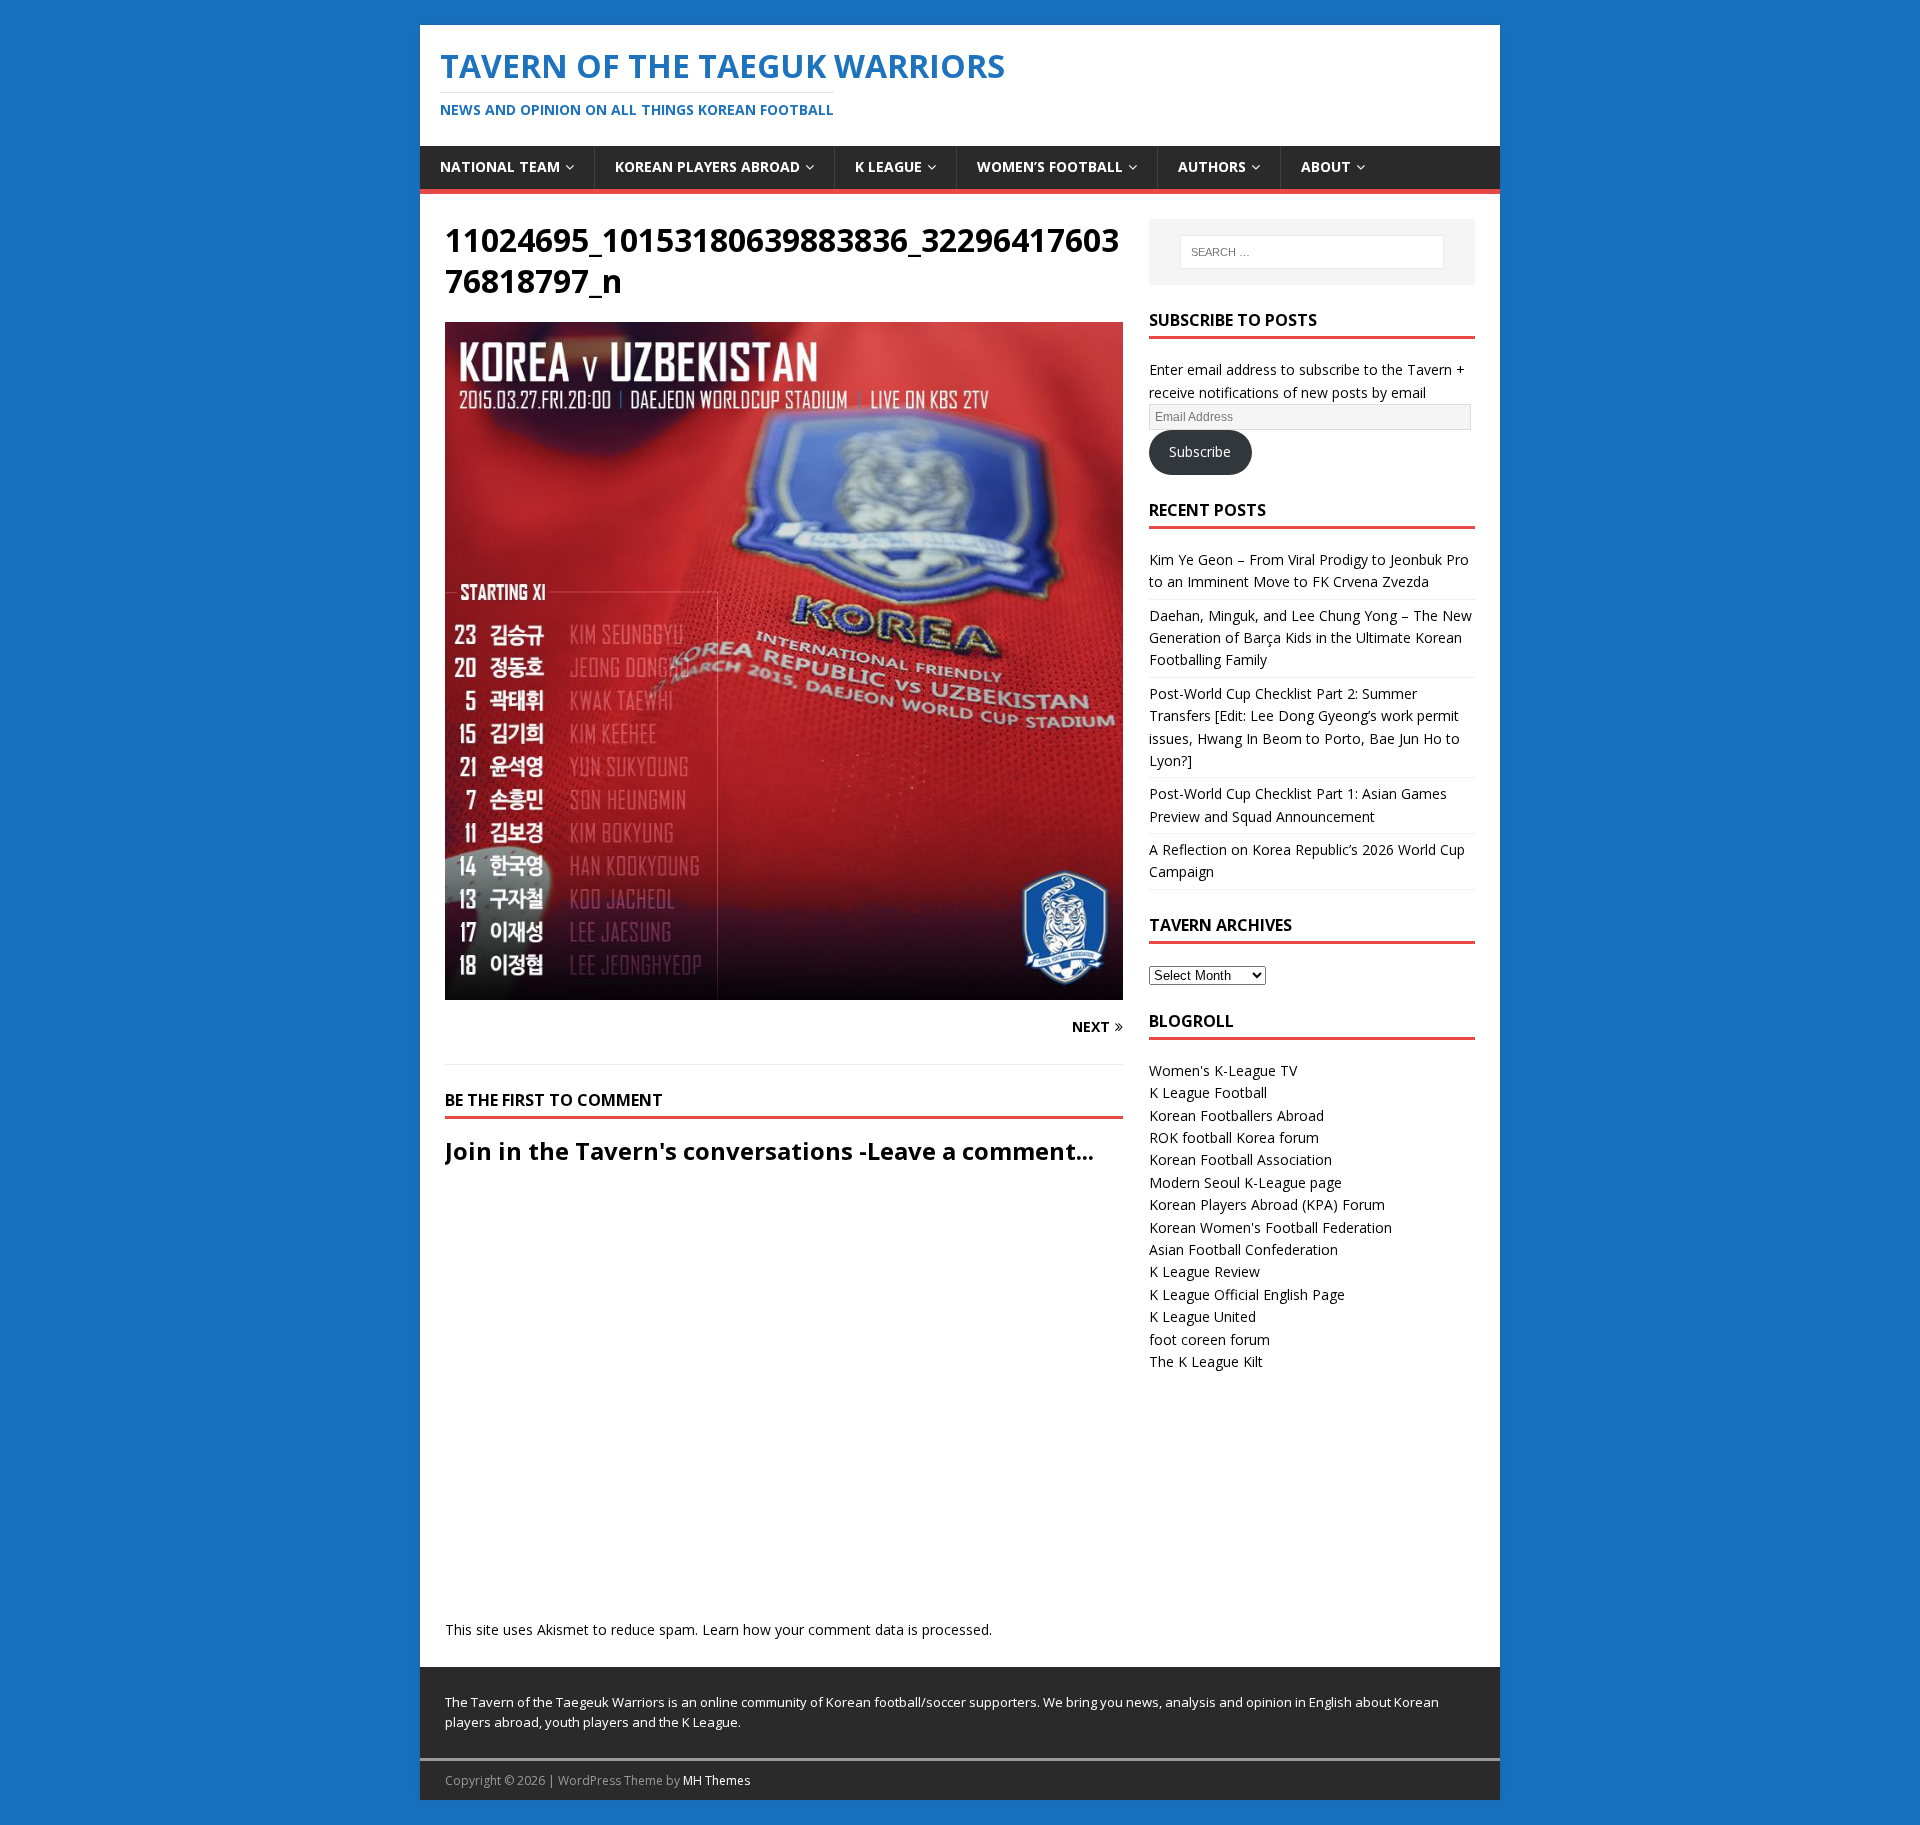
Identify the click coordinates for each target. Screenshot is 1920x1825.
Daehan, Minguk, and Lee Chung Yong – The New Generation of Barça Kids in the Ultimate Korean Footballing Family (1310, 638)
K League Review (1204, 1271)
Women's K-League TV (1223, 1070)
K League (888, 166)
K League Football (1208, 1092)
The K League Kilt (1206, 1361)
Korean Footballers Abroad (1236, 1115)
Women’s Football (1050, 166)
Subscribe (1200, 451)
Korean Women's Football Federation (1270, 1227)
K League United (1202, 1316)
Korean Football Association (1240, 1159)
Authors (1212, 166)
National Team (500, 166)
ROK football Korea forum (1234, 1137)
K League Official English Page (1247, 1294)
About (1326, 166)
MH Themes (716, 1780)
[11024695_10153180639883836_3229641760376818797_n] (784, 988)
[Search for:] (1312, 252)
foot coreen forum (1209, 1339)
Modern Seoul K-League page (1245, 1182)
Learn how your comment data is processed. (847, 1629)
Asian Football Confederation (1243, 1249)
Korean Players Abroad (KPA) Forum (1267, 1204)
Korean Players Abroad (707, 166)
